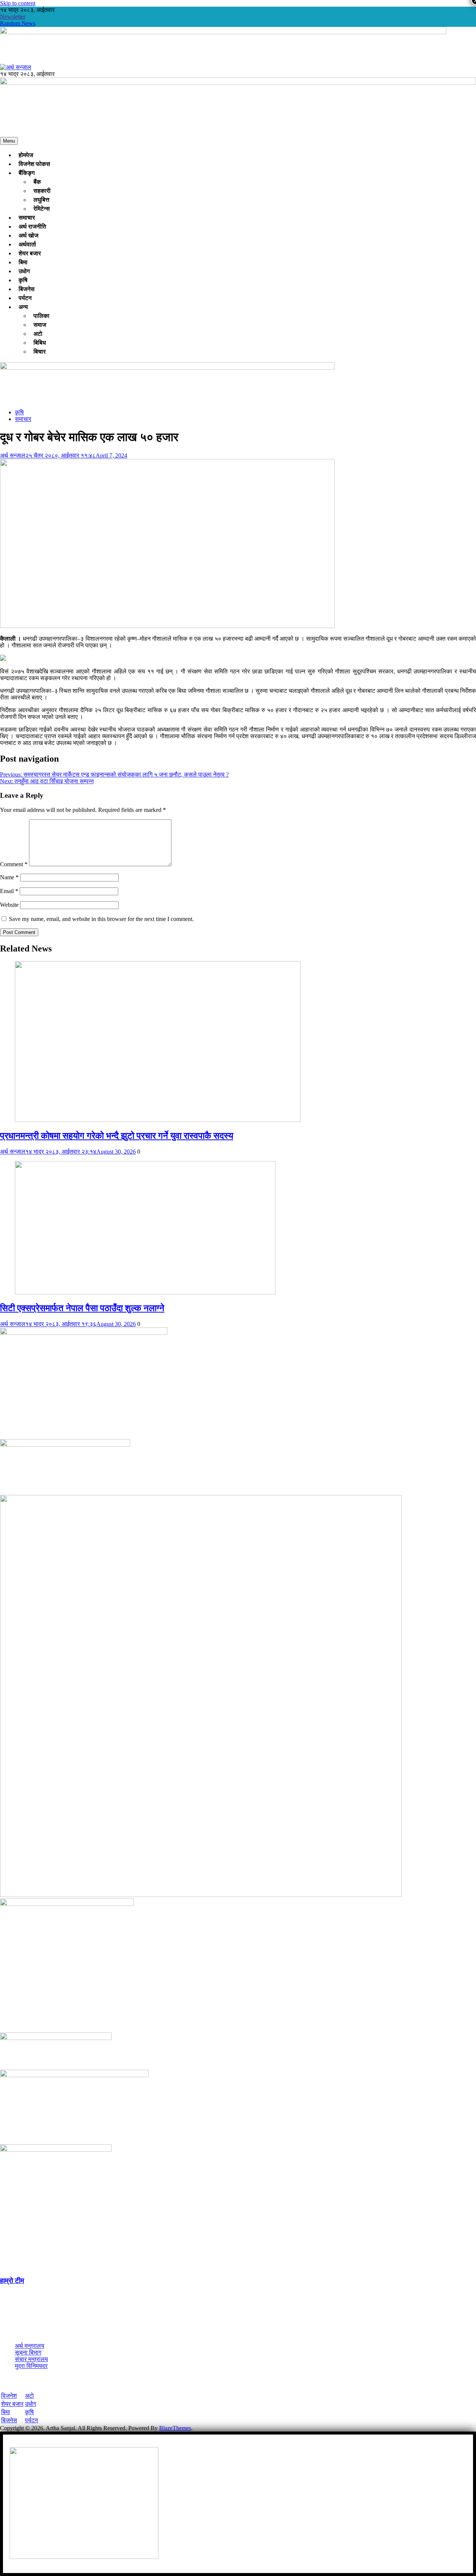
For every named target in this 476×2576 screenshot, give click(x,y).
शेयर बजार (30, 253)
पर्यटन (25, 298)
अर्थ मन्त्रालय (30, 2346)
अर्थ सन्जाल (13, 455)
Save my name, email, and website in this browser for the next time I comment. (101, 919)
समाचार (27, 218)
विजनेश (9, 2396)
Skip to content (18, 3)
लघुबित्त (41, 200)
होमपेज (26, 155)
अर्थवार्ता (27, 244)
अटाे (38, 334)
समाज (40, 325)
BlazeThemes (175, 2428)
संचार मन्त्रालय (31, 2359)
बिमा (23, 262)
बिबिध (40, 343)
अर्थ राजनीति (32, 227)
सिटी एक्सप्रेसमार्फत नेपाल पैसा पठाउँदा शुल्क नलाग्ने (82, 1308)
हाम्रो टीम (12, 2281)
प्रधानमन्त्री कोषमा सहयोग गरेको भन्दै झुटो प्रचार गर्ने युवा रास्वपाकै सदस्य (117, 1136)
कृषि (23, 280)
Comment (14, 864)
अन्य (23, 307)
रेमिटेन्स (42, 209)
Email (9, 891)
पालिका (41, 316)
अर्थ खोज (28, 235)
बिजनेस (27, 289)
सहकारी (42, 191)
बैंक (37, 182)
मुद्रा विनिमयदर (31, 2366)
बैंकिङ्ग (27, 173)
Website (9, 905)
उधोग (24, 271)
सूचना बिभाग (28, 2352)
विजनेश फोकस (34, 164)
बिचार (40, 352)
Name (9, 877)
